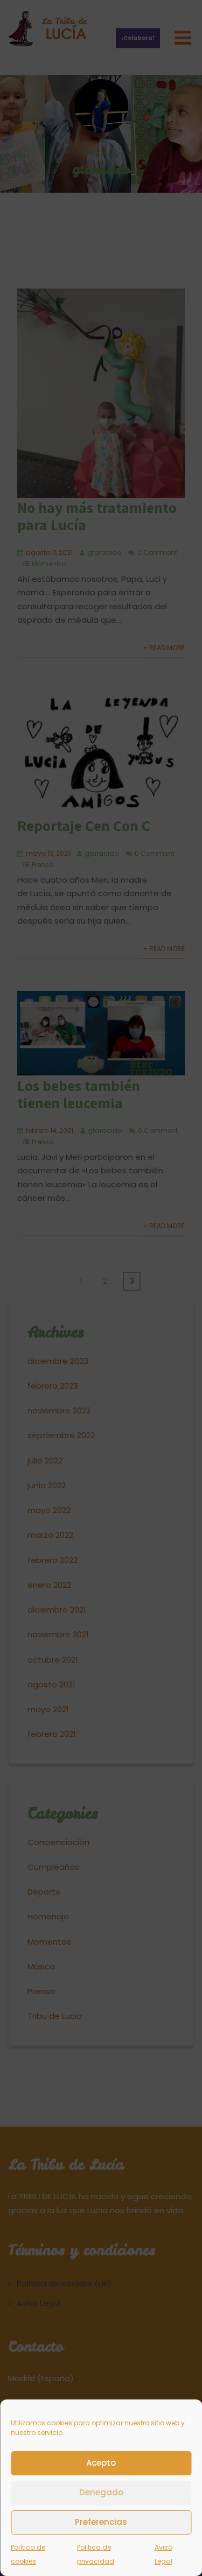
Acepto (101, 2463)
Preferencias (101, 2522)
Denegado (101, 2492)
